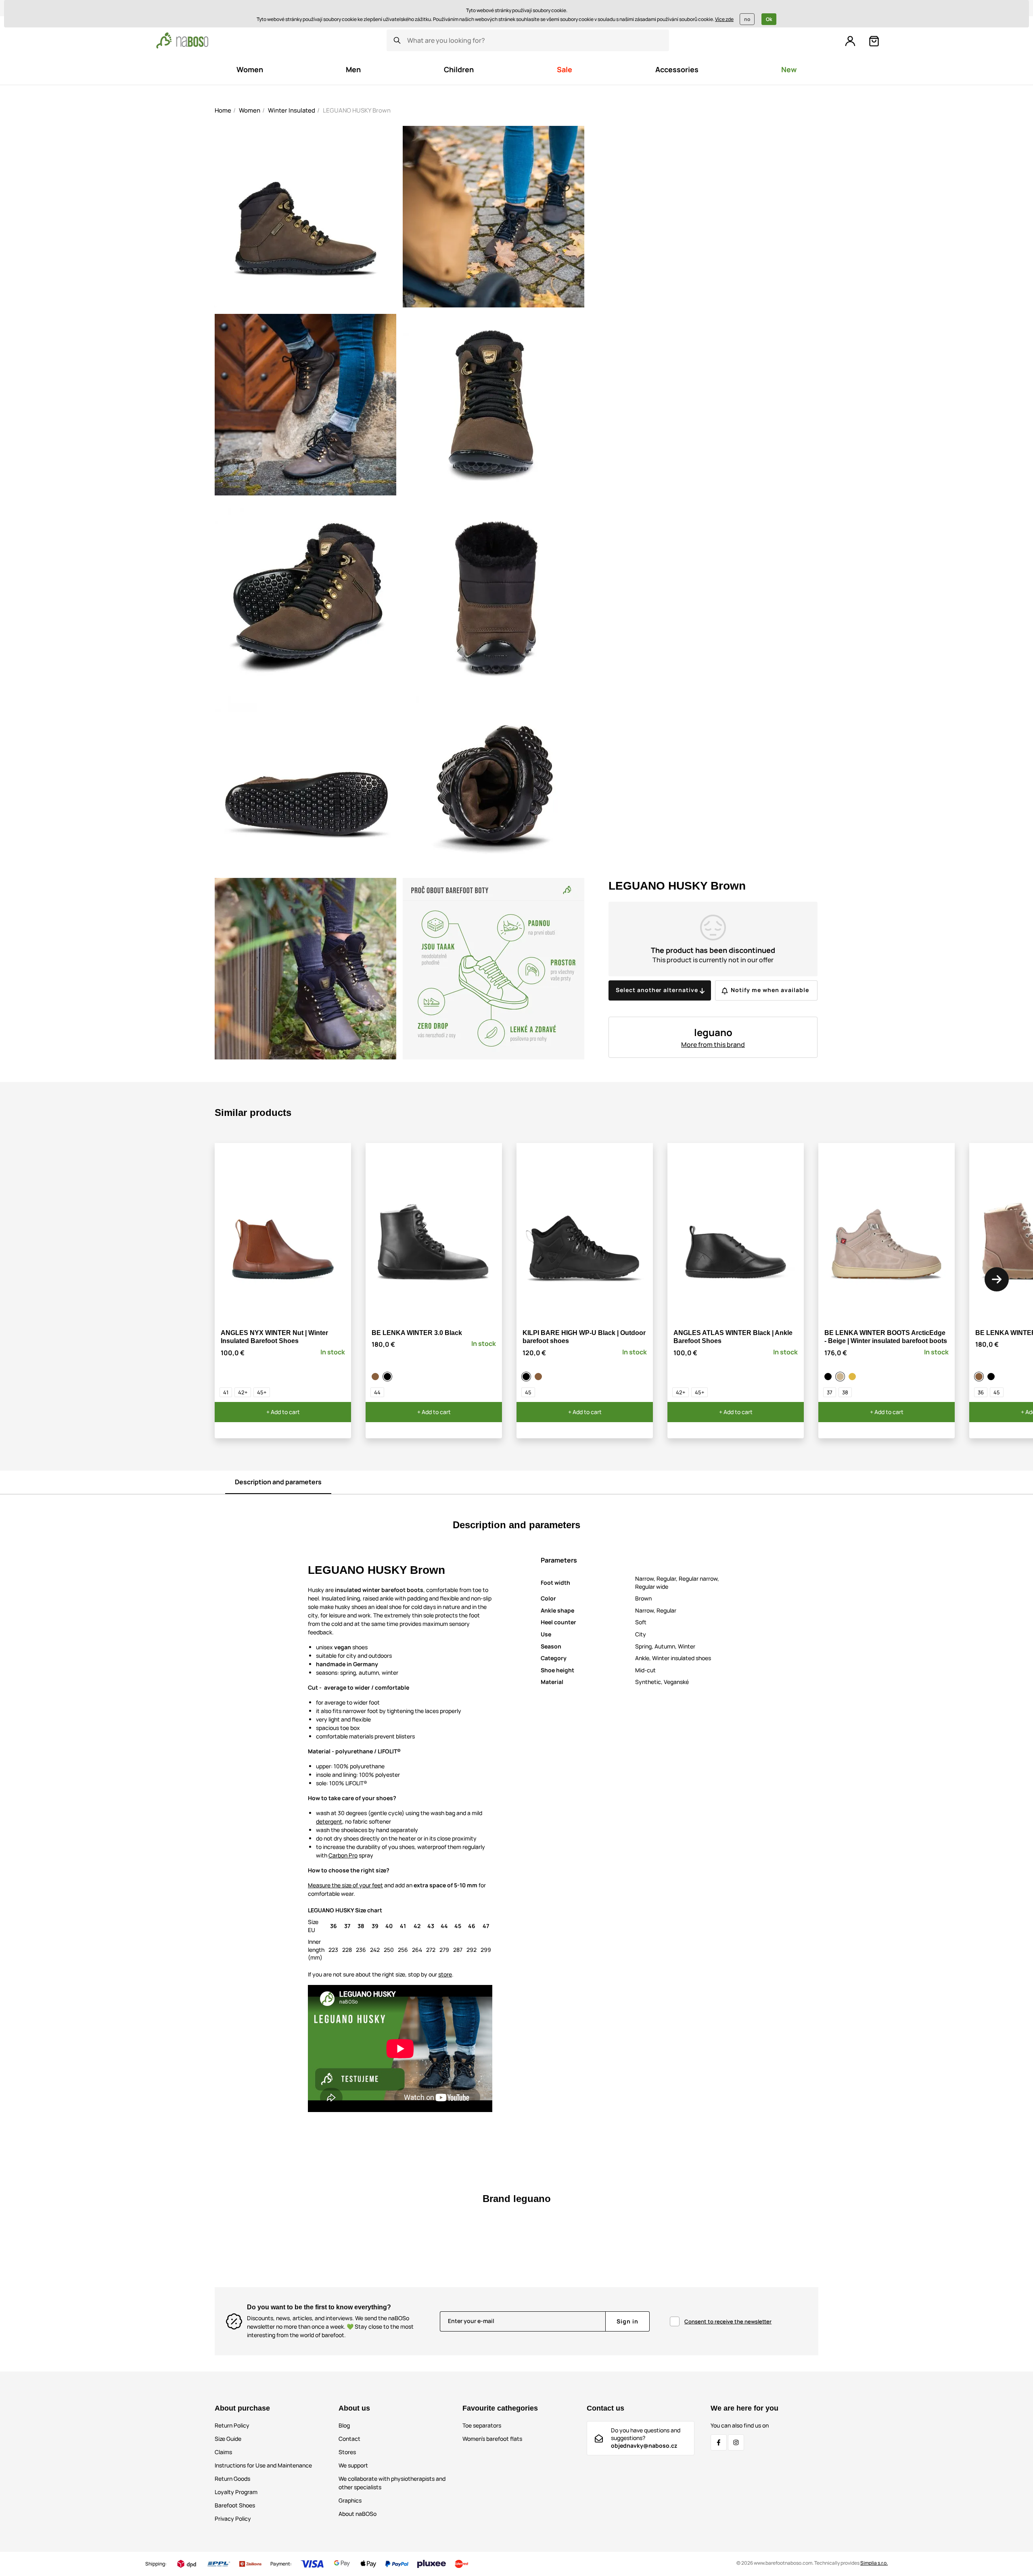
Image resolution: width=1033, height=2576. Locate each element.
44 (377, 1392)
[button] (997, 1279)
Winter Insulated (292, 110)
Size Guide (228, 2439)
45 (528, 1392)
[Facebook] (719, 2442)
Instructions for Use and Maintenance (263, 2465)
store (445, 1974)
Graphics (350, 2500)
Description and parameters (278, 1482)
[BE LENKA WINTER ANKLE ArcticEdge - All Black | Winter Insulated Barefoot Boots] (829, 1377)
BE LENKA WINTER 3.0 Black (417, 1333)
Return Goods (232, 2479)
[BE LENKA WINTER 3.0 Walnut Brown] (376, 1377)
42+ (243, 1392)
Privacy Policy (233, 2519)
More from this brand (713, 1045)
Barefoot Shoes (235, 2505)
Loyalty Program (236, 2492)
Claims (223, 2452)
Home (223, 110)
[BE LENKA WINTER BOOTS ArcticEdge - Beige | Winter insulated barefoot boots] (841, 1377)
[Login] (850, 41)
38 (845, 1392)
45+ (262, 1392)
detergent (329, 1821)
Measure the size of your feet (345, 1885)
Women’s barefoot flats (492, 2439)
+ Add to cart (283, 1412)
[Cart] (874, 41)
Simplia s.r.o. (874, 2563)
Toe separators (482, 2425)
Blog (344, 2425)
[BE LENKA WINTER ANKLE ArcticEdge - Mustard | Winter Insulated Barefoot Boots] (853, 1377)
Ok (769, 19)
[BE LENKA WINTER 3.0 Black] (389, 1377)
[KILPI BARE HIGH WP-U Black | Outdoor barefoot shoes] (527, 1377)
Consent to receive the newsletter (728, 2321)
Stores (347, 2452)
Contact (349, 2439)
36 (981, 1392)
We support (353, 2465)
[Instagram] (736, 2442)
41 (226, 1392)
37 (830, 1392)
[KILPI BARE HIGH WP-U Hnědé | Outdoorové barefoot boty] (540, 1377)
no (747, 19)
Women (250, 110)
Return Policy (232, 2425)
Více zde (724, 19)
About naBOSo (358, 2514)
